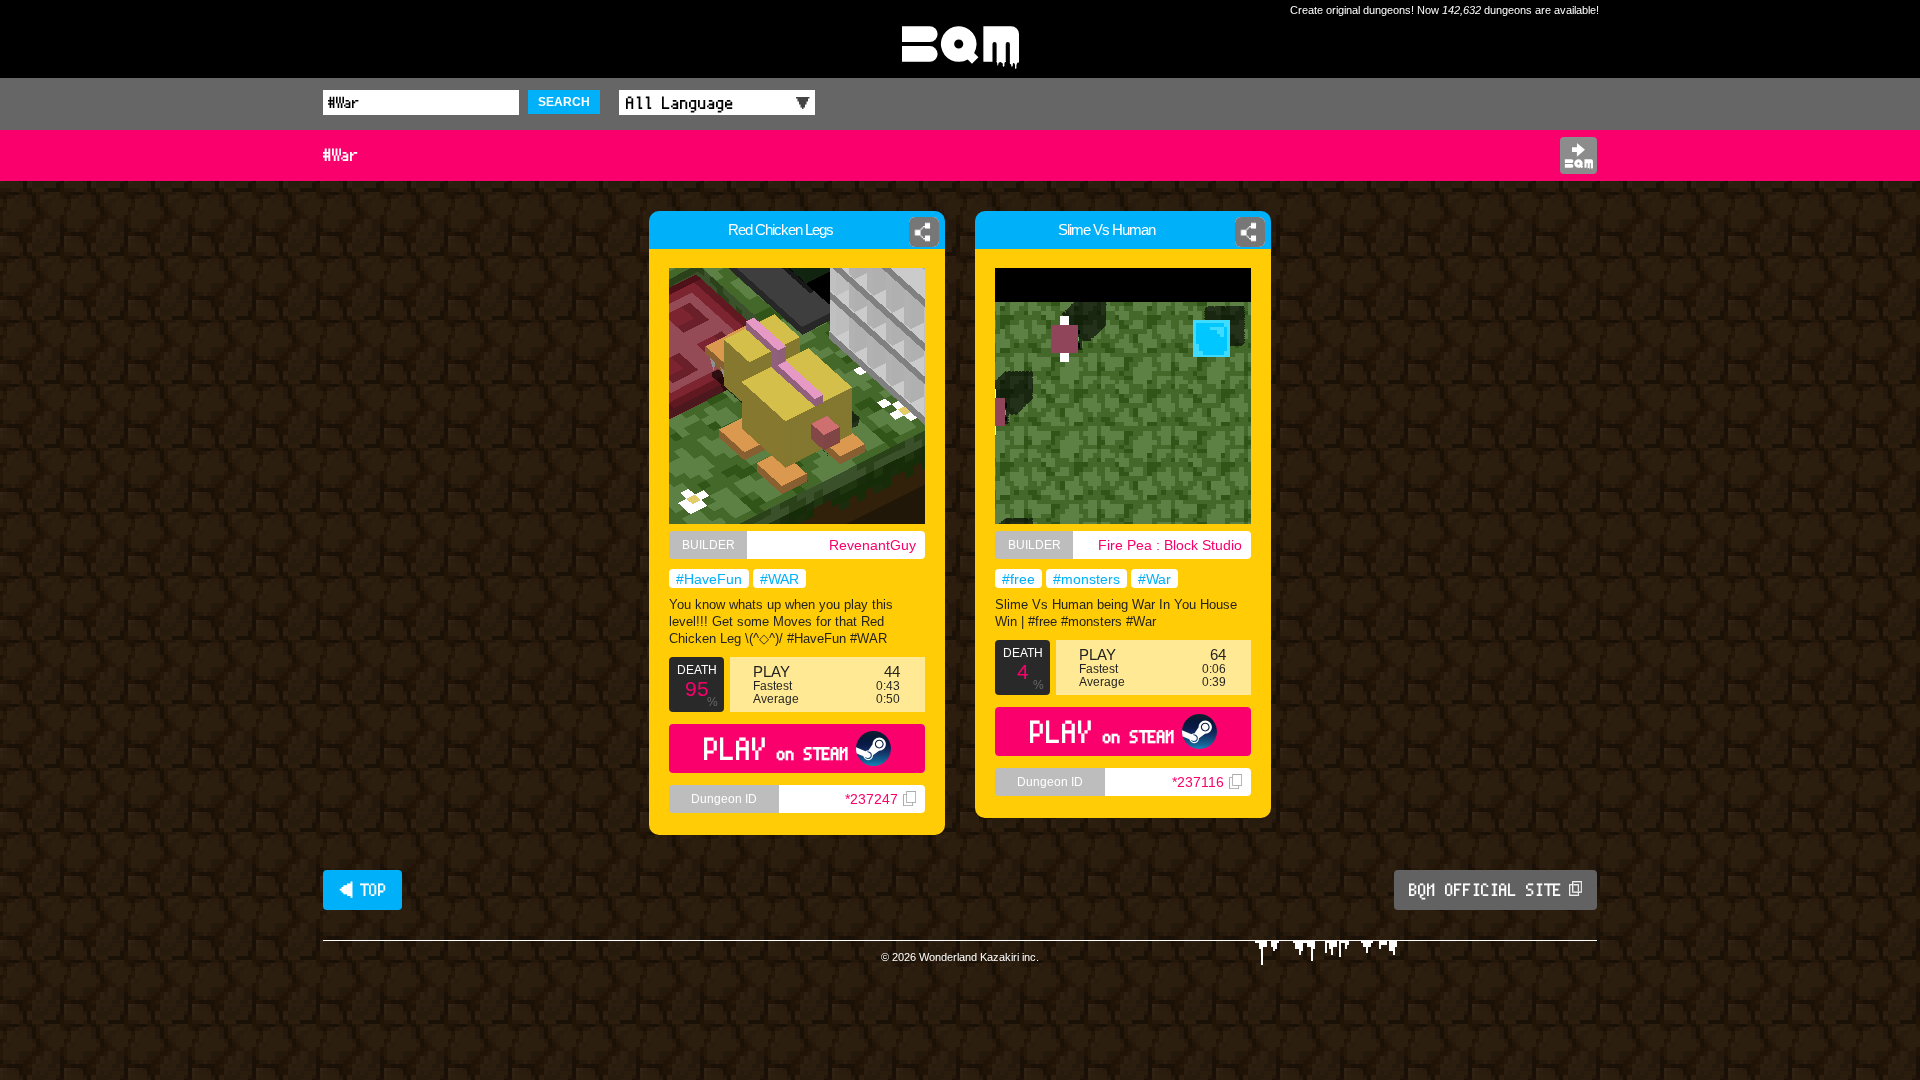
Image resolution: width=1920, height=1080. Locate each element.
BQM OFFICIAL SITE (1485, 890)
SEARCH (564, 102)
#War (1154, 579)
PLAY (776, 748)
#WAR (779, 579)
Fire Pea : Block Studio (1170, 545)
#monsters (1086, 579)
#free (1018, 579)
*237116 (1198, 782)
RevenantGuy (872, 545)
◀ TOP (362, 890)
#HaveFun (709, 579)
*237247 (871, 799)
